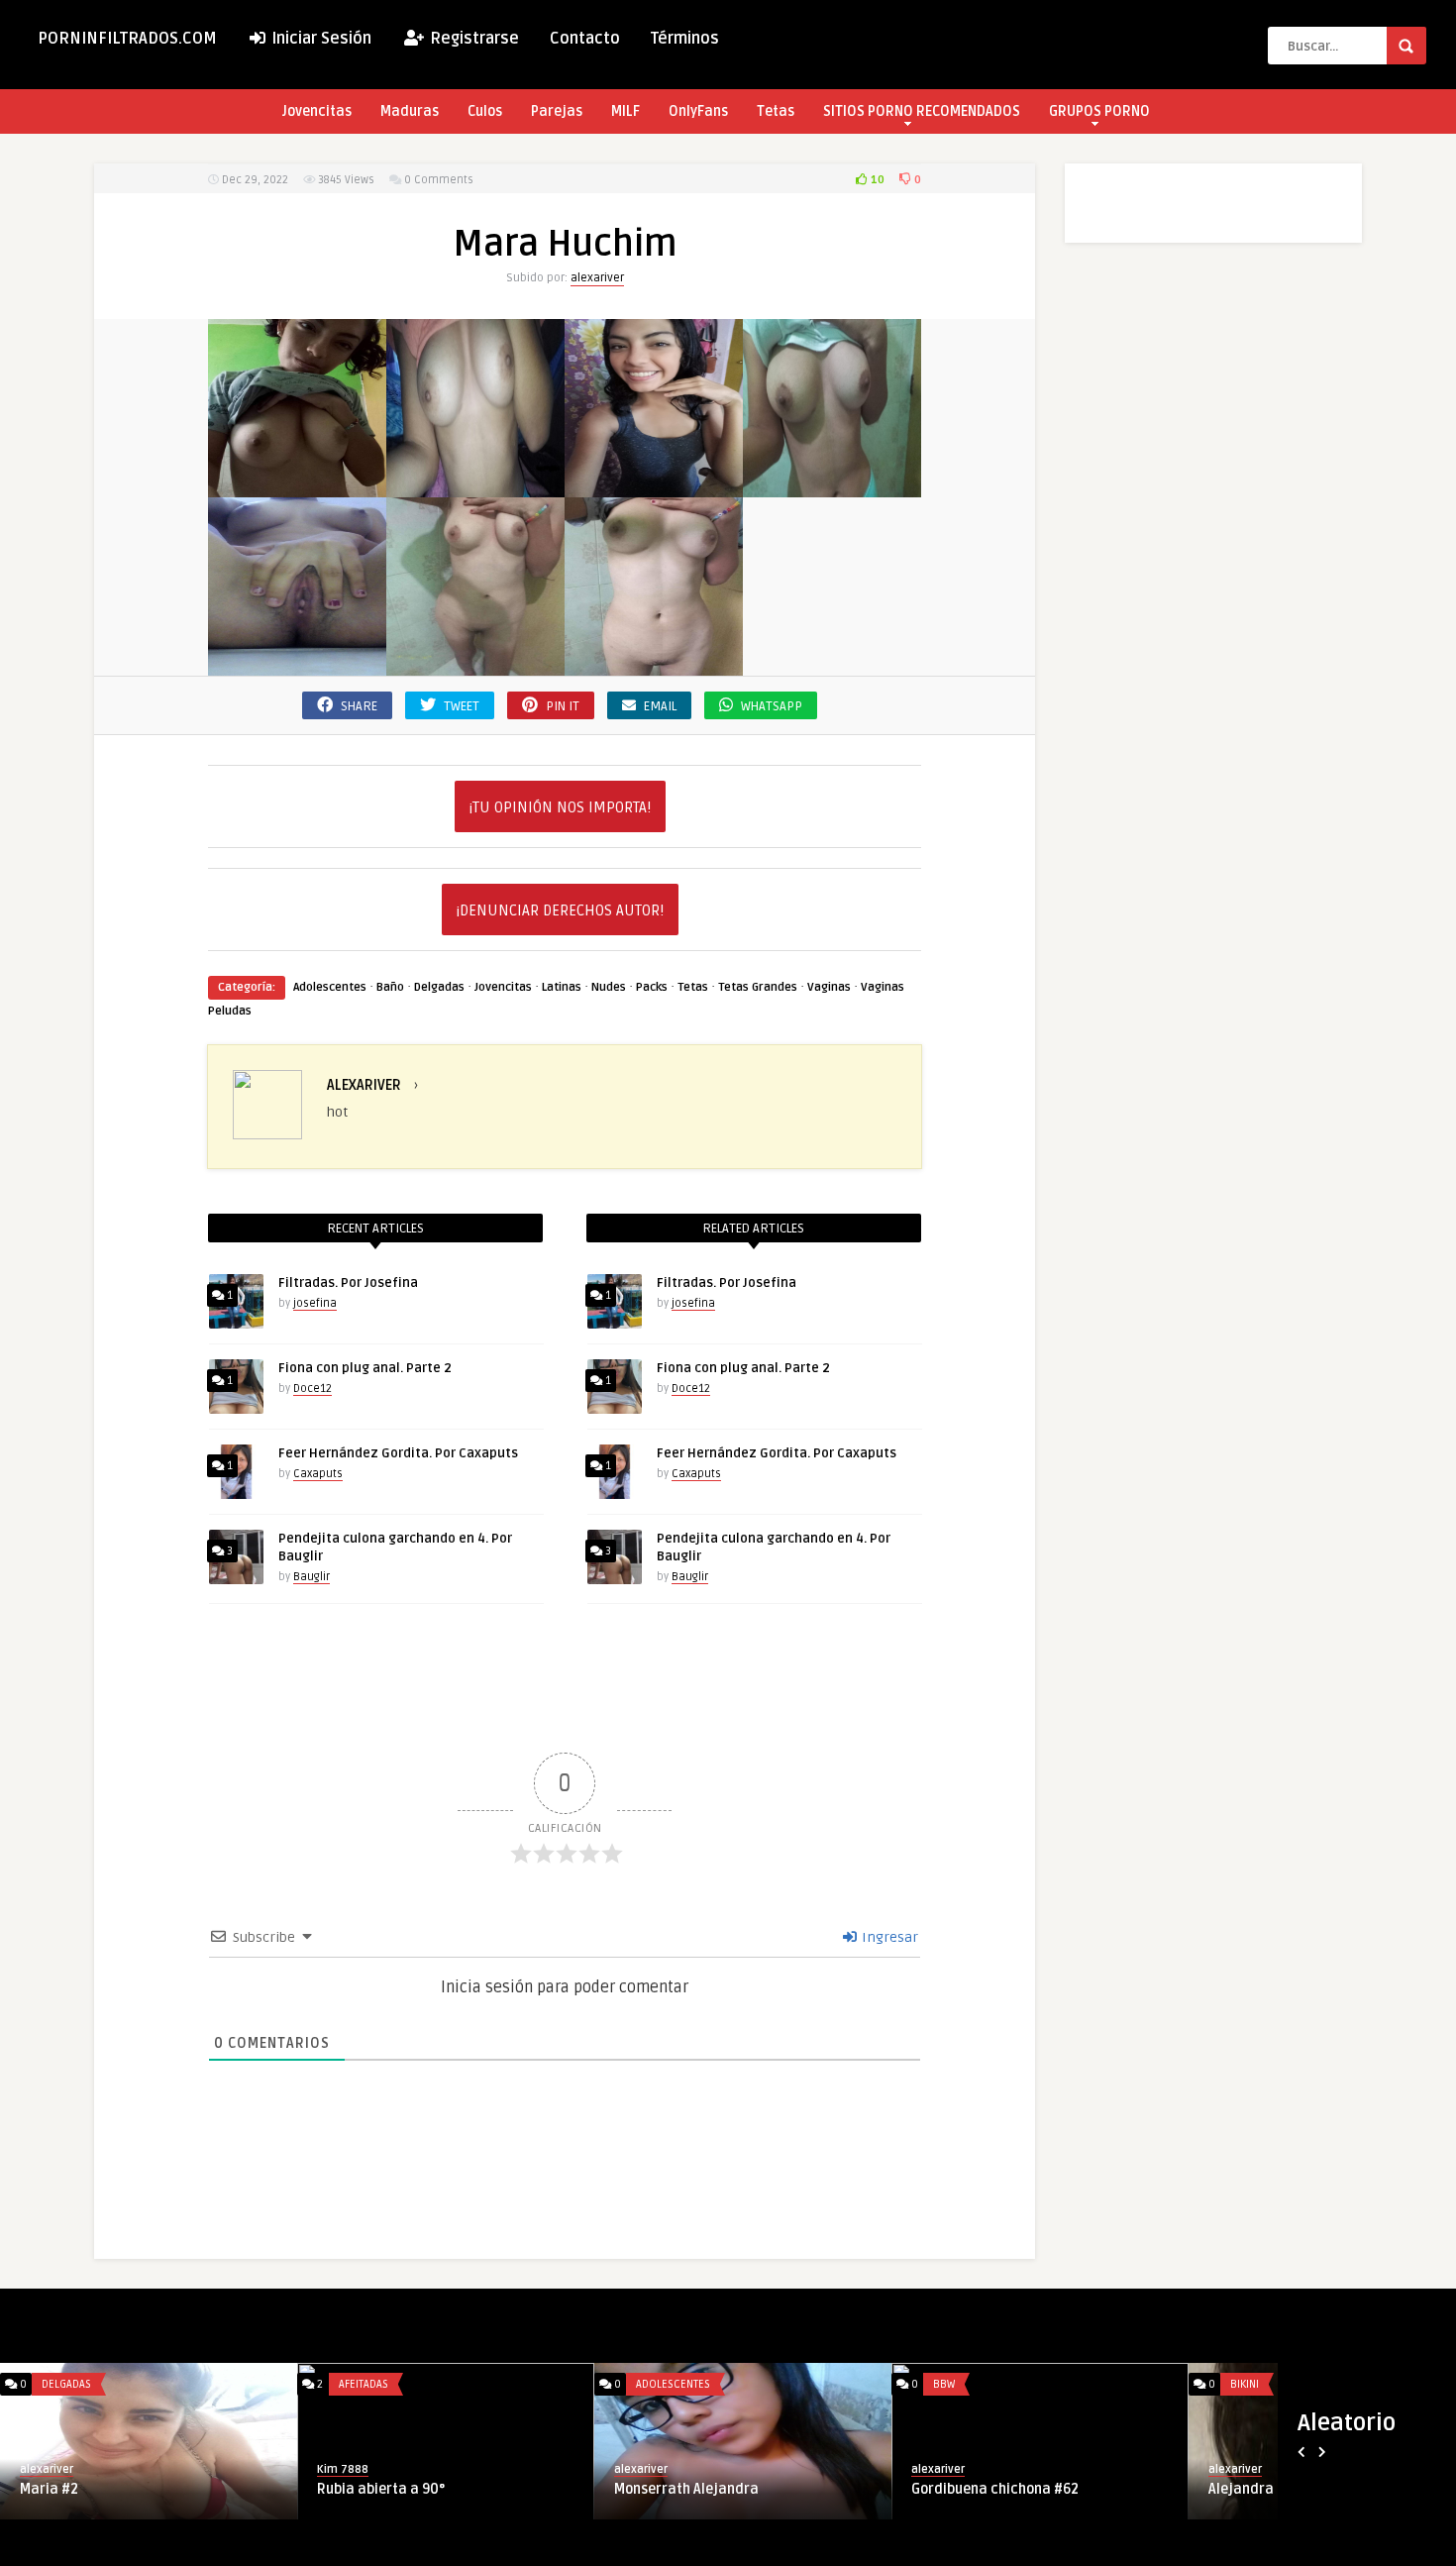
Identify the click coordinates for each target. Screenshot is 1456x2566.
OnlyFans (698, 111)
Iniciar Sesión (319, 39)
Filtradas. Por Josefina (348, 1283)
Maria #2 (49, 2489)
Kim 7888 (343, 2469)
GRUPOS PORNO (1099, 111)
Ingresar (888, 1937)
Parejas (557, 111)
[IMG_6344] (654, 664)
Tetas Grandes (758, 987)
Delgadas (439, 987)
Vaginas (829, 987)
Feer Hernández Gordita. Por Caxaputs (398, 1453)
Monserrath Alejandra (686, 2489)
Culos (485, 111)
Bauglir (312, 1577)
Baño (390, 987)
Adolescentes (330, 987)
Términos (685, 39)
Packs (652, 987)
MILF (625, 111)
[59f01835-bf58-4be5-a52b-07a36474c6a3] (475, 486)
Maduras (410, 111)
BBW (944, 2384)
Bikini (1245, 2384)
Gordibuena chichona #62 (995, 2489)
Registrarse (472, 39)
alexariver (597, 278)
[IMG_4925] (297, 664)
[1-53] (297, 486)
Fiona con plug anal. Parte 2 (365, 1368)
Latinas (562, 987)
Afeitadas (364, 2384)
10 (876, 180)
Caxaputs (318, 1474)
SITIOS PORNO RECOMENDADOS (922, 111)
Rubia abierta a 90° (381, 2489)
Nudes (609, 987)
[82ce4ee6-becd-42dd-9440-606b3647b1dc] (654, 486)
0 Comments (439, 180)
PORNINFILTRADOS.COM (127, 39)
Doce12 (312, 1389)
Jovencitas (317, 111)
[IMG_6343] (475, 664)
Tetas (776, 111)
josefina (315, 1303)
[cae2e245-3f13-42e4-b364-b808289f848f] (832, 486)
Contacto (585, 39)
